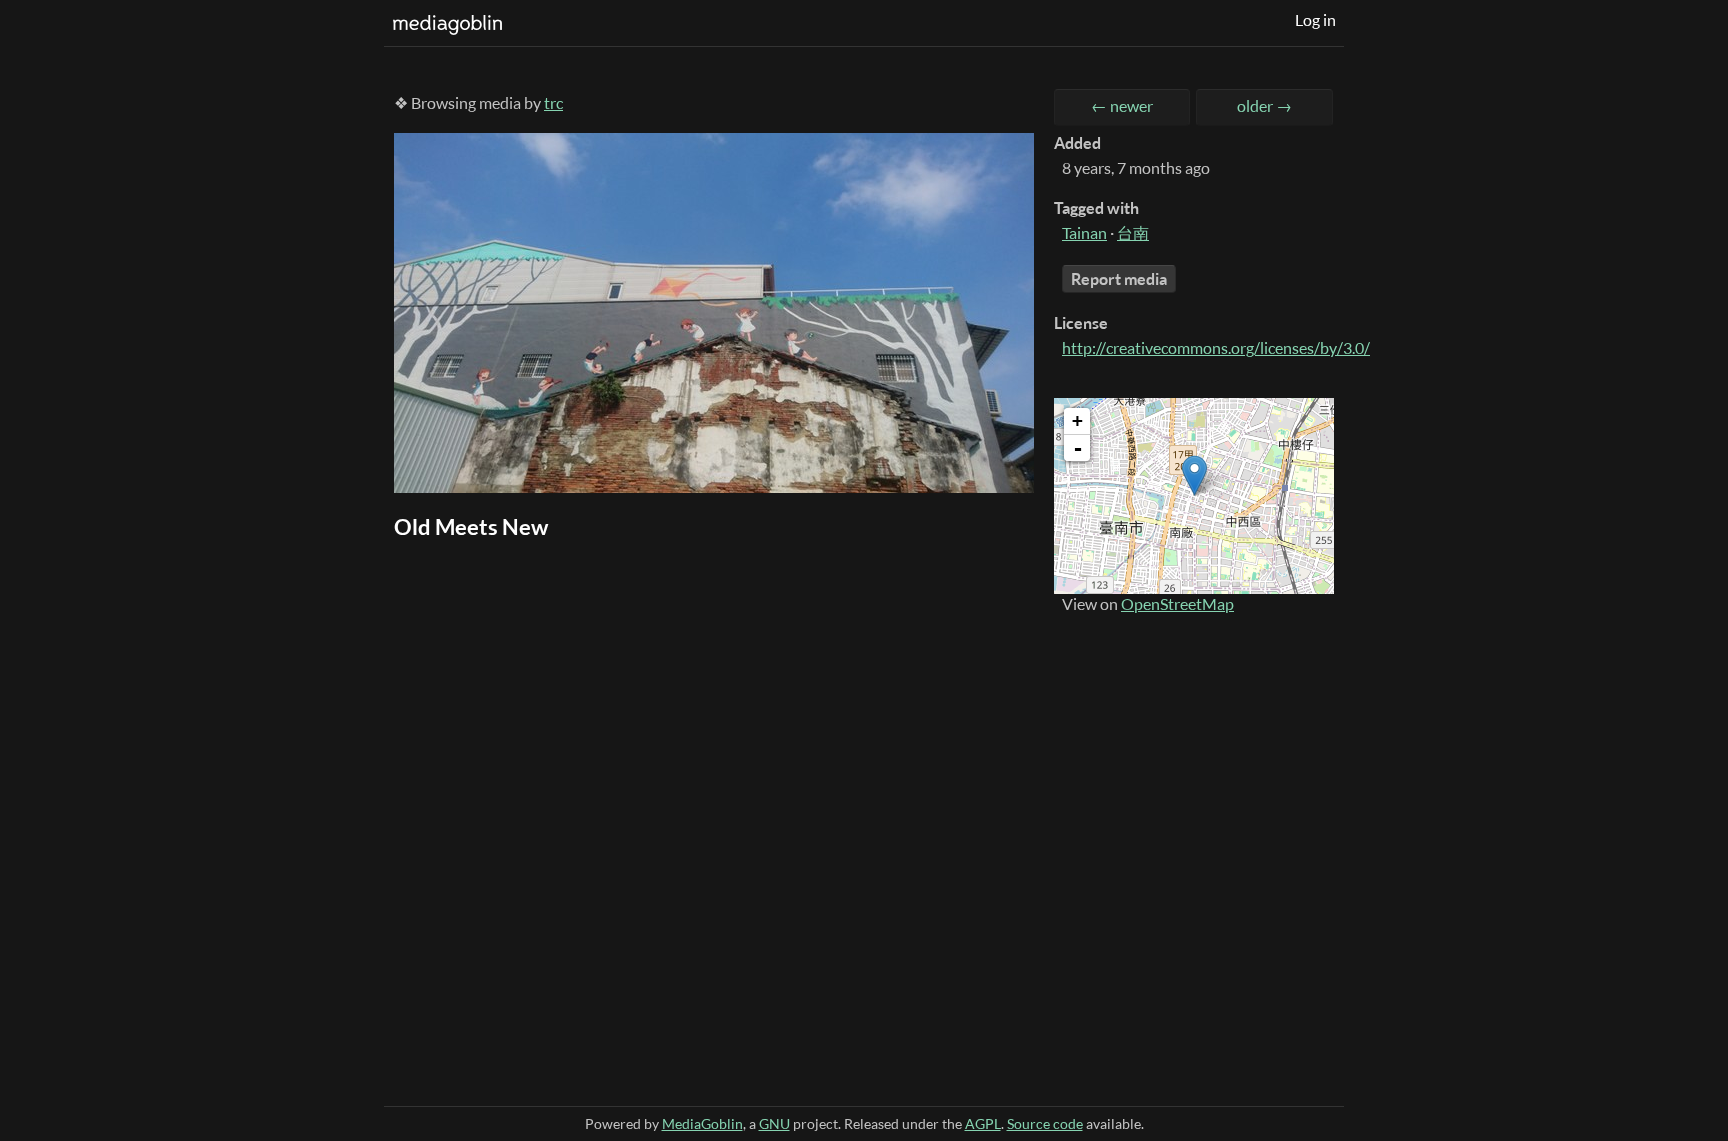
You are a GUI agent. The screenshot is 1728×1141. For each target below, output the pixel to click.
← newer (1122, 106)
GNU (774, 1123)
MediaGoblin (702, 1123)
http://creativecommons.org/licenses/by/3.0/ (1216, 348)
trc (553, 103)
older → (1264, 106)
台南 (1133, 233)
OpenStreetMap (1177, 604)
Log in (1315, 20)
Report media (1119, 279)
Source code (1045, 1123)
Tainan (1084, 233)
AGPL (983, 1123)
